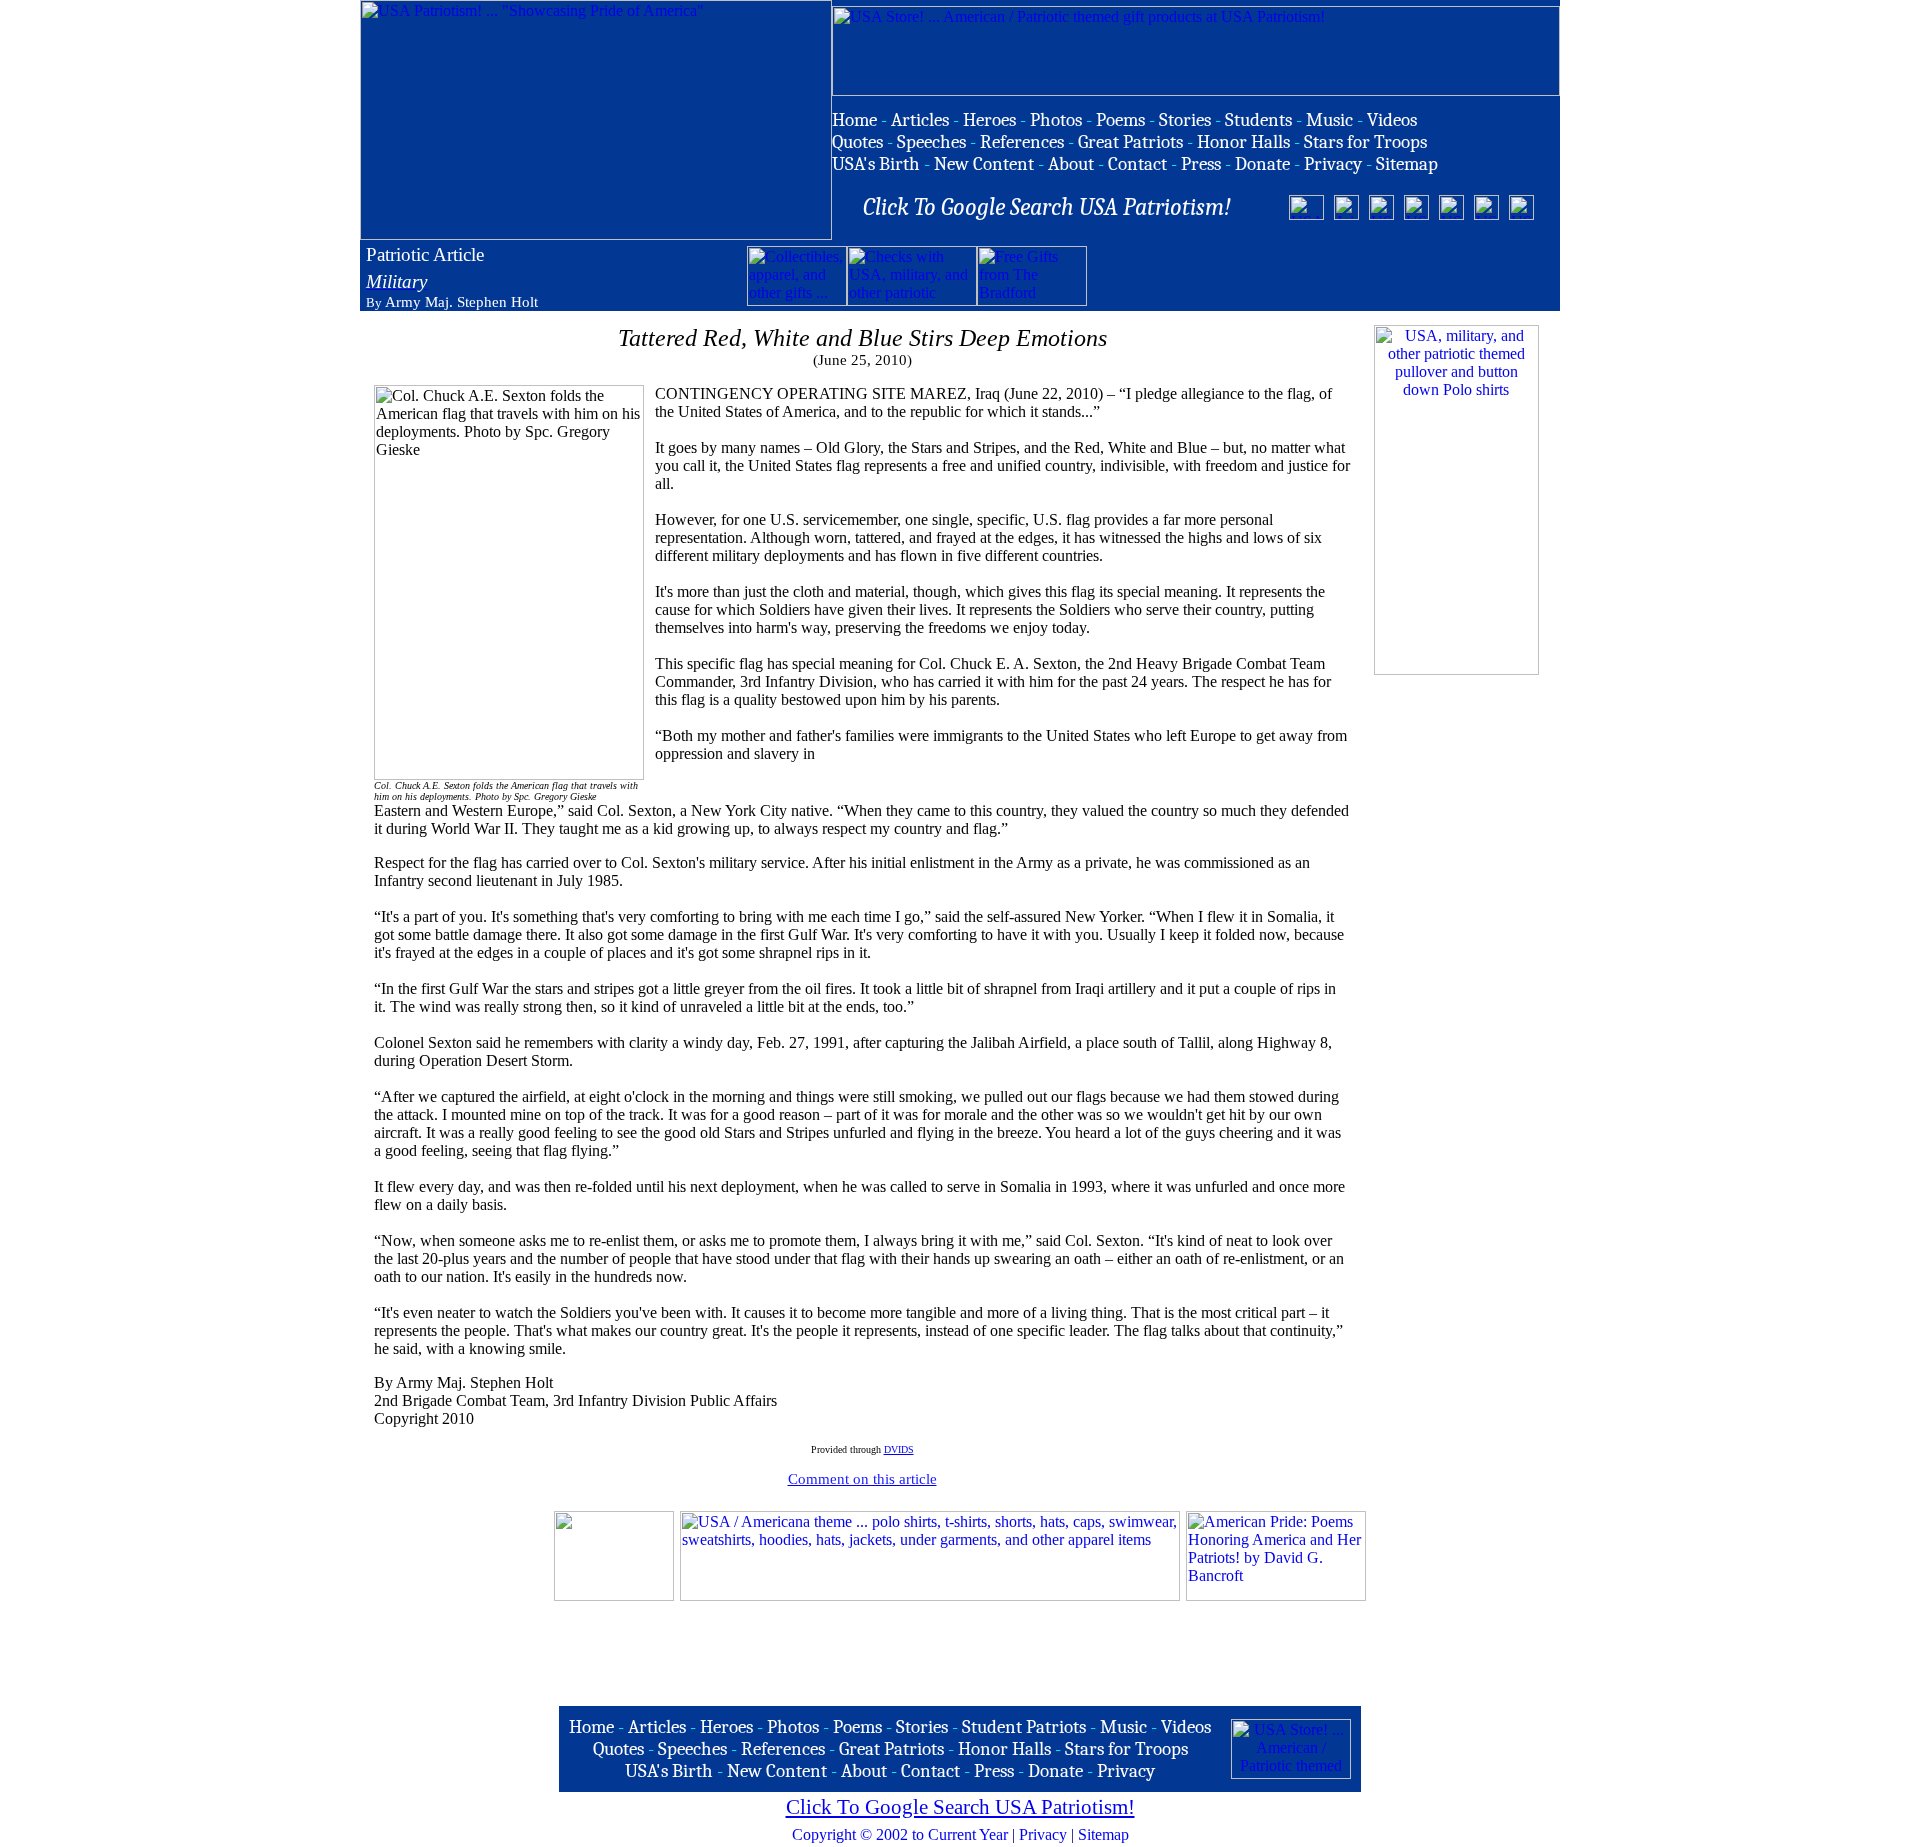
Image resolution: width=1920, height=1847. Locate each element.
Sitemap (1103, 1834)
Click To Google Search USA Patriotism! (960, 1807)
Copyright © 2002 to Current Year (900, 1834)
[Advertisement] (1321, 276)
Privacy (1043, 1834)
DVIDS (899, 1449)
